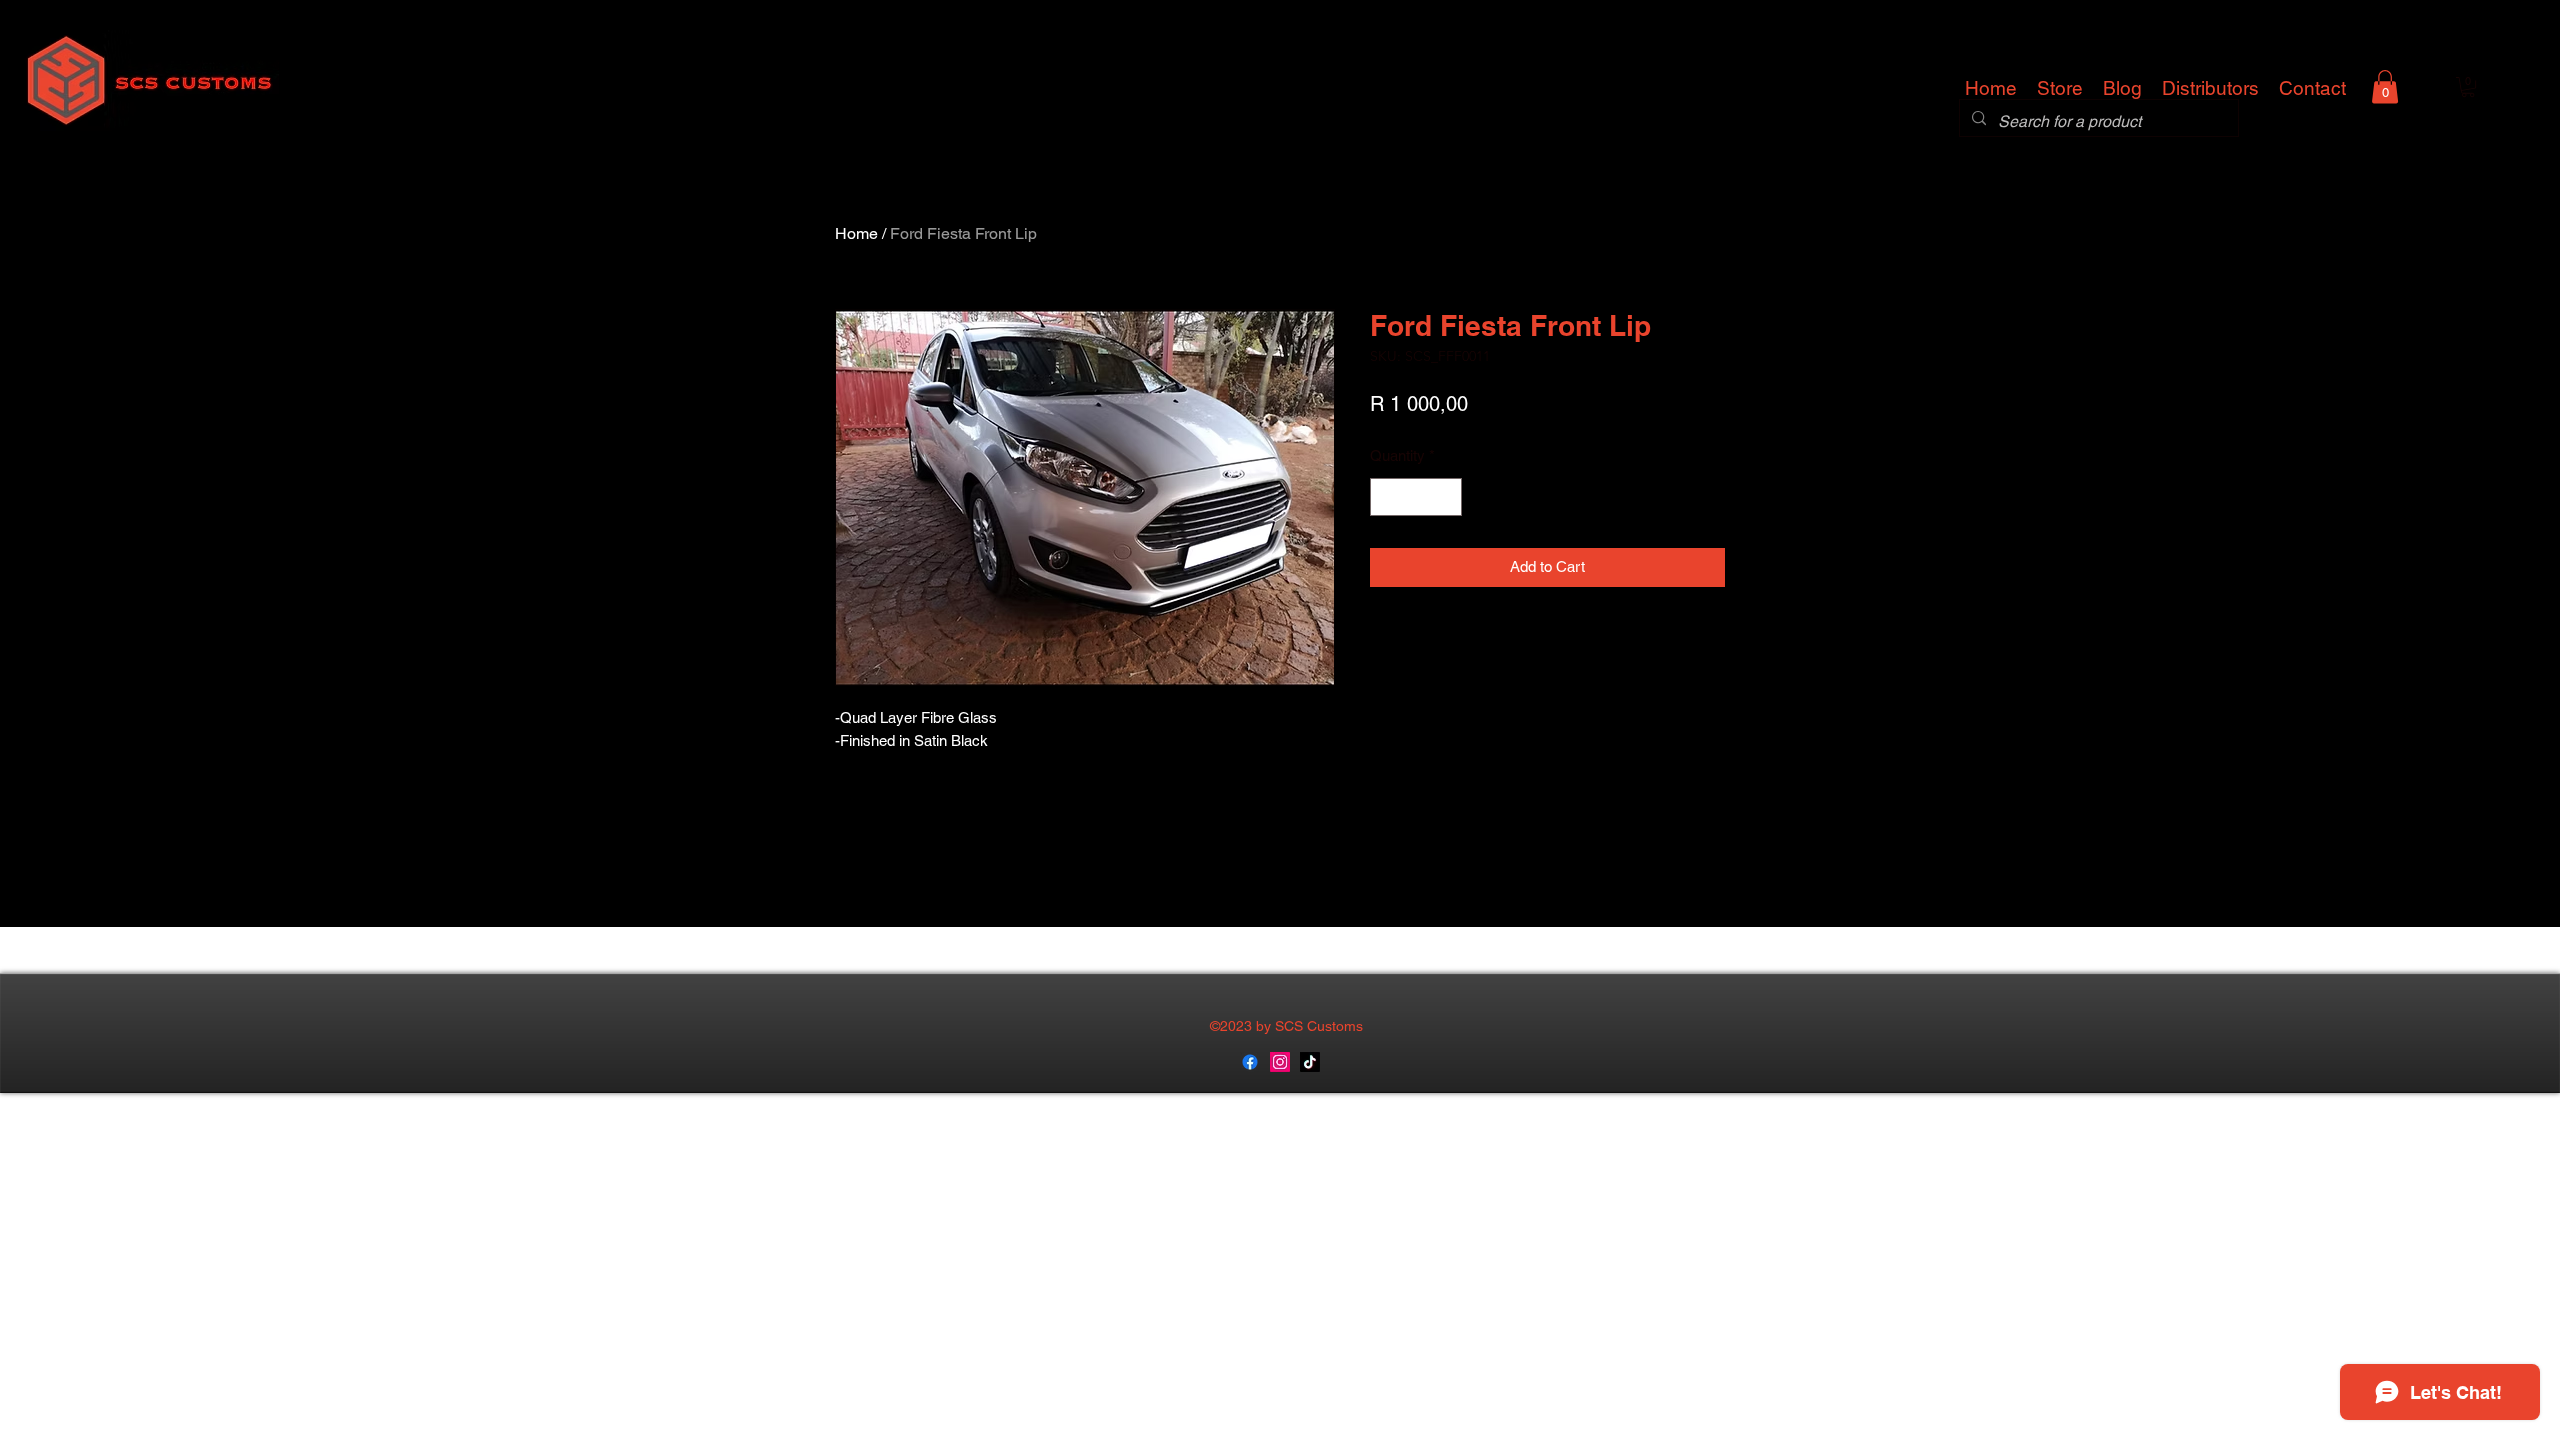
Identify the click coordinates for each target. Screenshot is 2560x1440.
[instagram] (1280, 1062)
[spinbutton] (1416, 497)
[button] (2385, 86)
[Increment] (1446, 497)
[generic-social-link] (1250, 1062)
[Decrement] (1386, 497)
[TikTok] (1310, 1062)
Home (856, 233)
